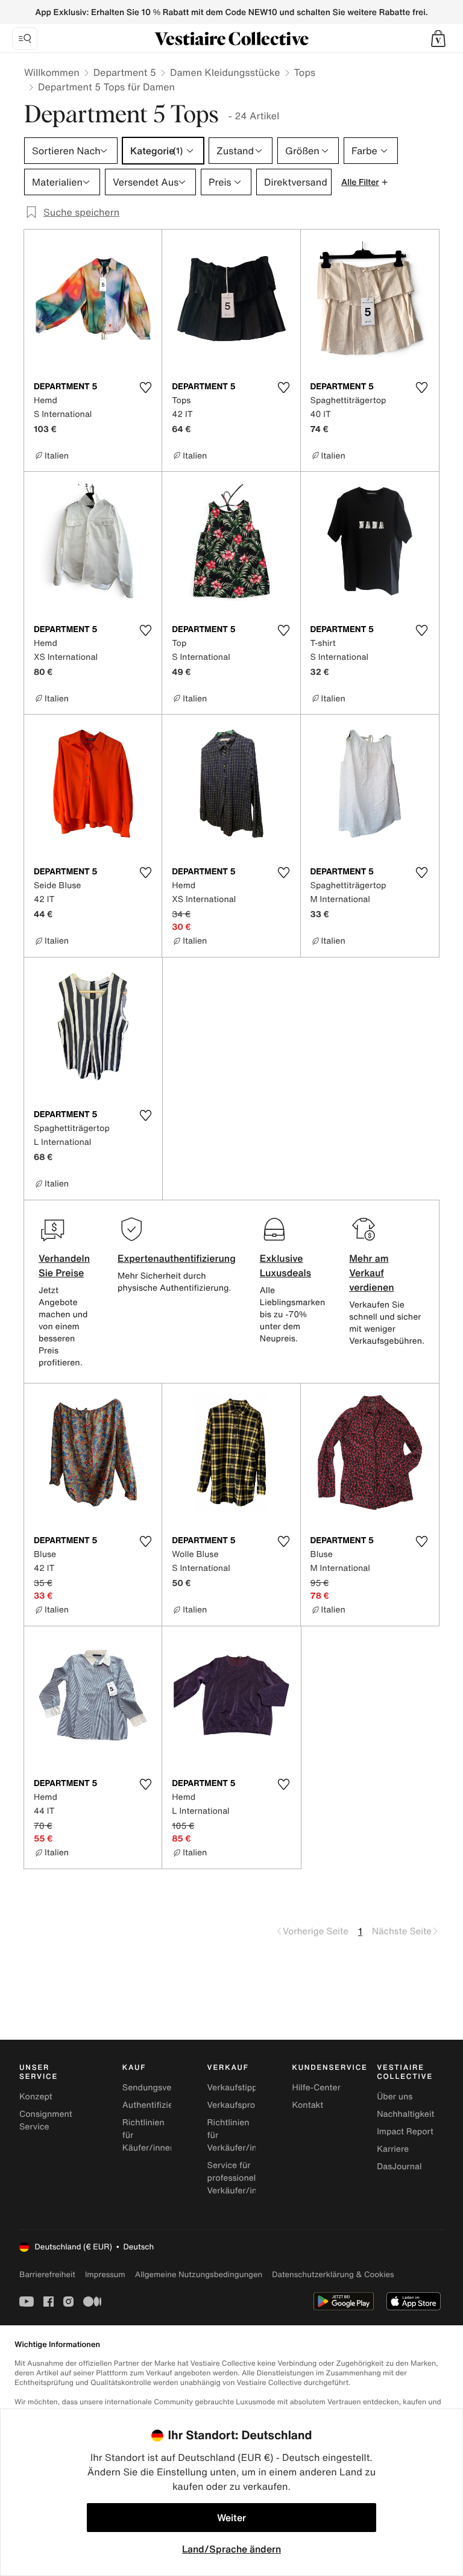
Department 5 (125, 72)
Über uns (395, 2097)
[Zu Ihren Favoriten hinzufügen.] (145, 387)
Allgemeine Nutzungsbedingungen (199, 2274)
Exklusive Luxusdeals (285, 1265)
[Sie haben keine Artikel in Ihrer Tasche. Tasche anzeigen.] (438, 39)
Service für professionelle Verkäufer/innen (240, 2178)
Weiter (231, 2518)
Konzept (36, 2097)
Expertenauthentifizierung (177, 1258)
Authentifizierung (157, 2105)
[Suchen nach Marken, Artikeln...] (25, 39)
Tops (305, 72)
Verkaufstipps (235, 2088)
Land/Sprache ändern (231, 2549)
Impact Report (405, 2132)
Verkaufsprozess (240, 2105)
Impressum (105, 2274)
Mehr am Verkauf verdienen (371, 1273)
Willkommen (52, 72)
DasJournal (399, 2167)
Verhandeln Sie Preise (64, 1265)
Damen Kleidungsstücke (225, 72)
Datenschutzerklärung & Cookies (333, 2274)
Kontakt (307, 2105)
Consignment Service (46, 2120)
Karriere (393, 2149)
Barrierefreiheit (47, 2274)
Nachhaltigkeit (405, 2114)
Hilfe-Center (316, 2088)
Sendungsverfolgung (164, 2088)
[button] (438, 39)
